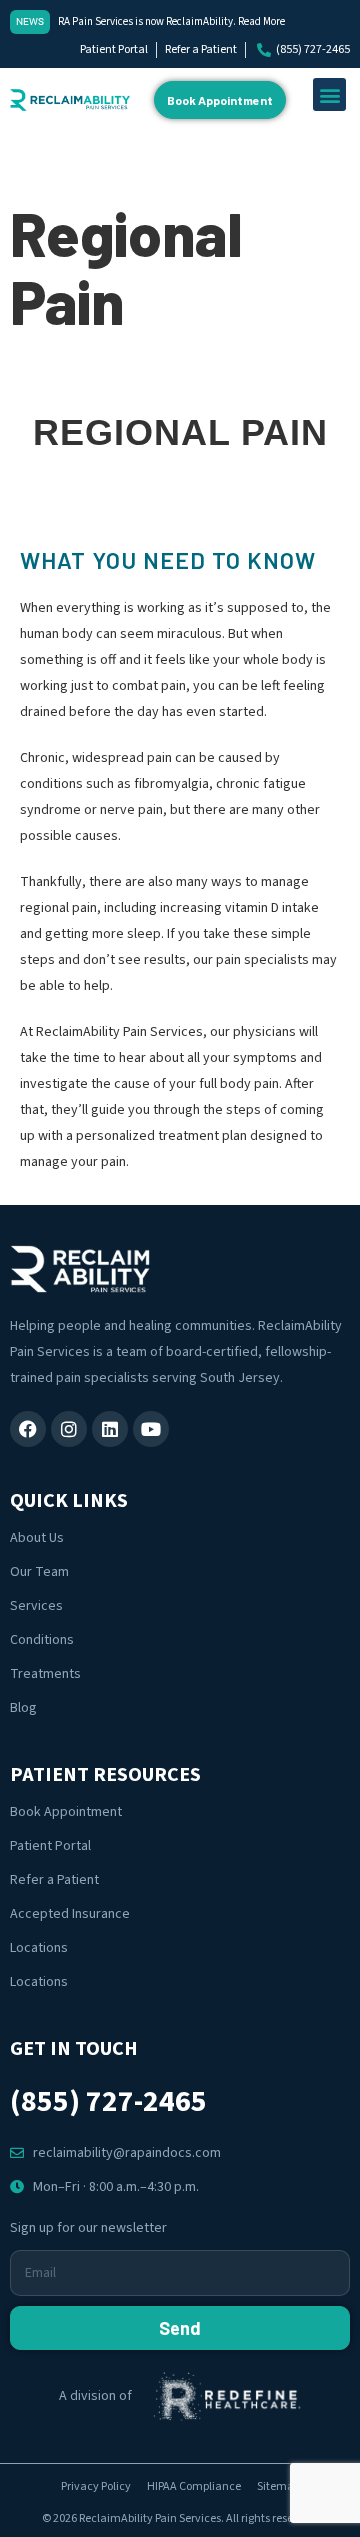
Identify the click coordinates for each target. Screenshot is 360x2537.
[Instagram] (69, 1429)
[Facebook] (28, 1429)
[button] (329, 94)
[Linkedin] (110, 1429)
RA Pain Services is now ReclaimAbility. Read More (171, 21)
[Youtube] (151, 1429)
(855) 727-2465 (108, 2101)
